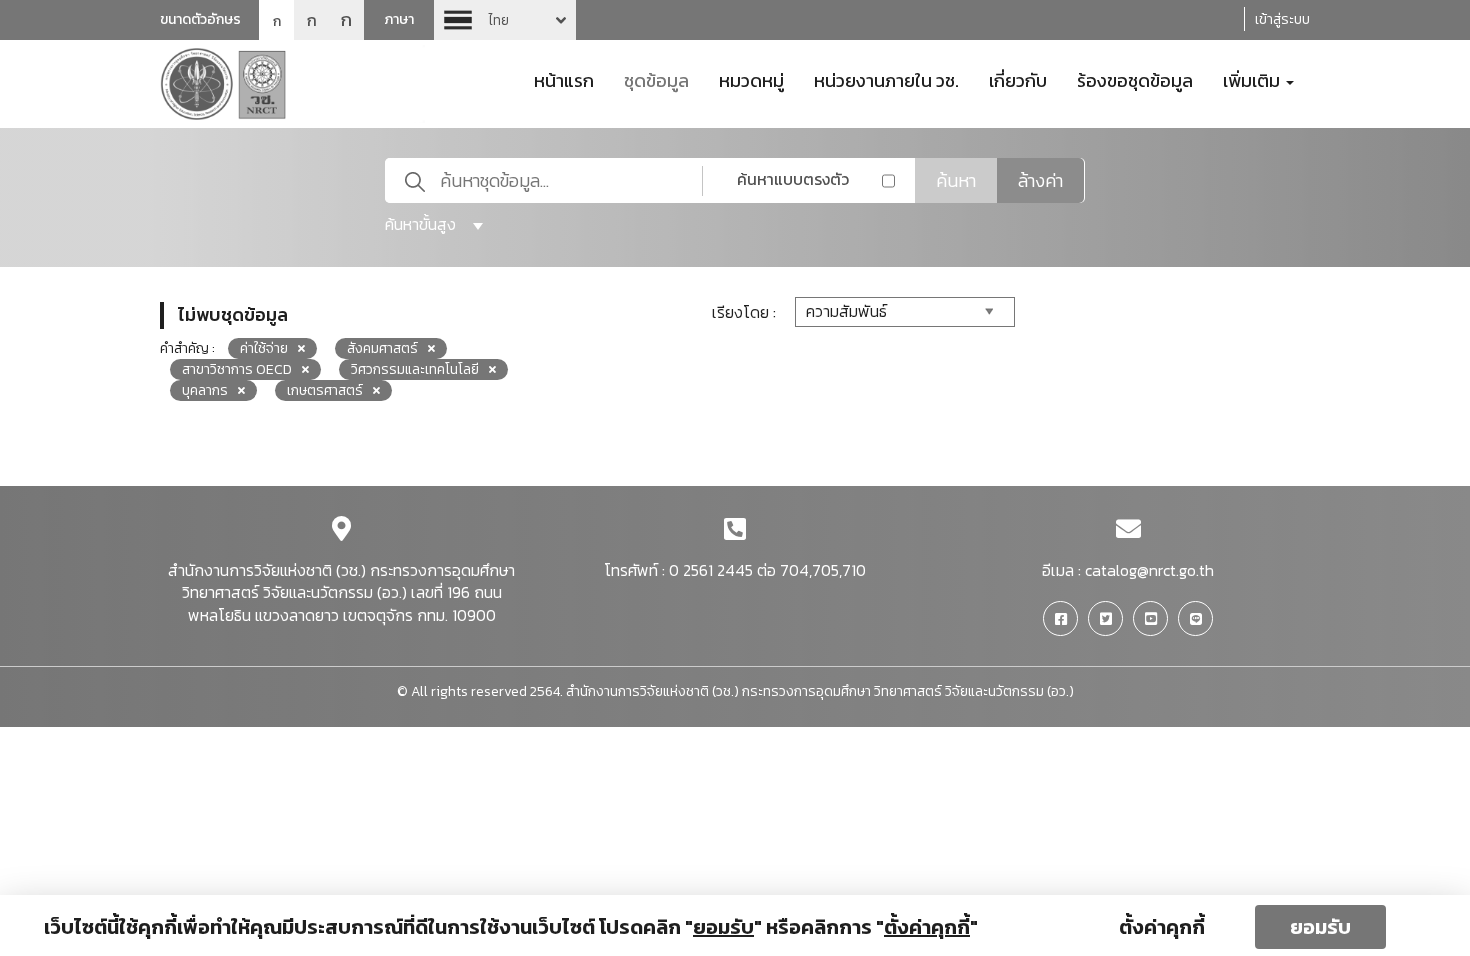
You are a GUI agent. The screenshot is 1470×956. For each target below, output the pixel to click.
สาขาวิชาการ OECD (237, 369)
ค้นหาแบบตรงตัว (793, 179)
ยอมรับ (1320, 927)
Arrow (505, 20)
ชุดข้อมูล (656, 79)
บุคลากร (205, 390)
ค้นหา (956, 180)
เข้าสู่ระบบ (1282, 19)
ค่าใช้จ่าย (264, 348)
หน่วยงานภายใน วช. (886, 79)
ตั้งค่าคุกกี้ (1162, 927)
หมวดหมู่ (751, 79)
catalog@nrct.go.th (1149, 570)
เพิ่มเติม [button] (1253, 79)
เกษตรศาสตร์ (325, 390)
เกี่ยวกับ (1018, 79)
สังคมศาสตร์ (382, 348)
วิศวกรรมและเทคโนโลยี (415, 369)
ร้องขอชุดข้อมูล (1135, 79)
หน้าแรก (564, 79)
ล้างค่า (1040, 180)
